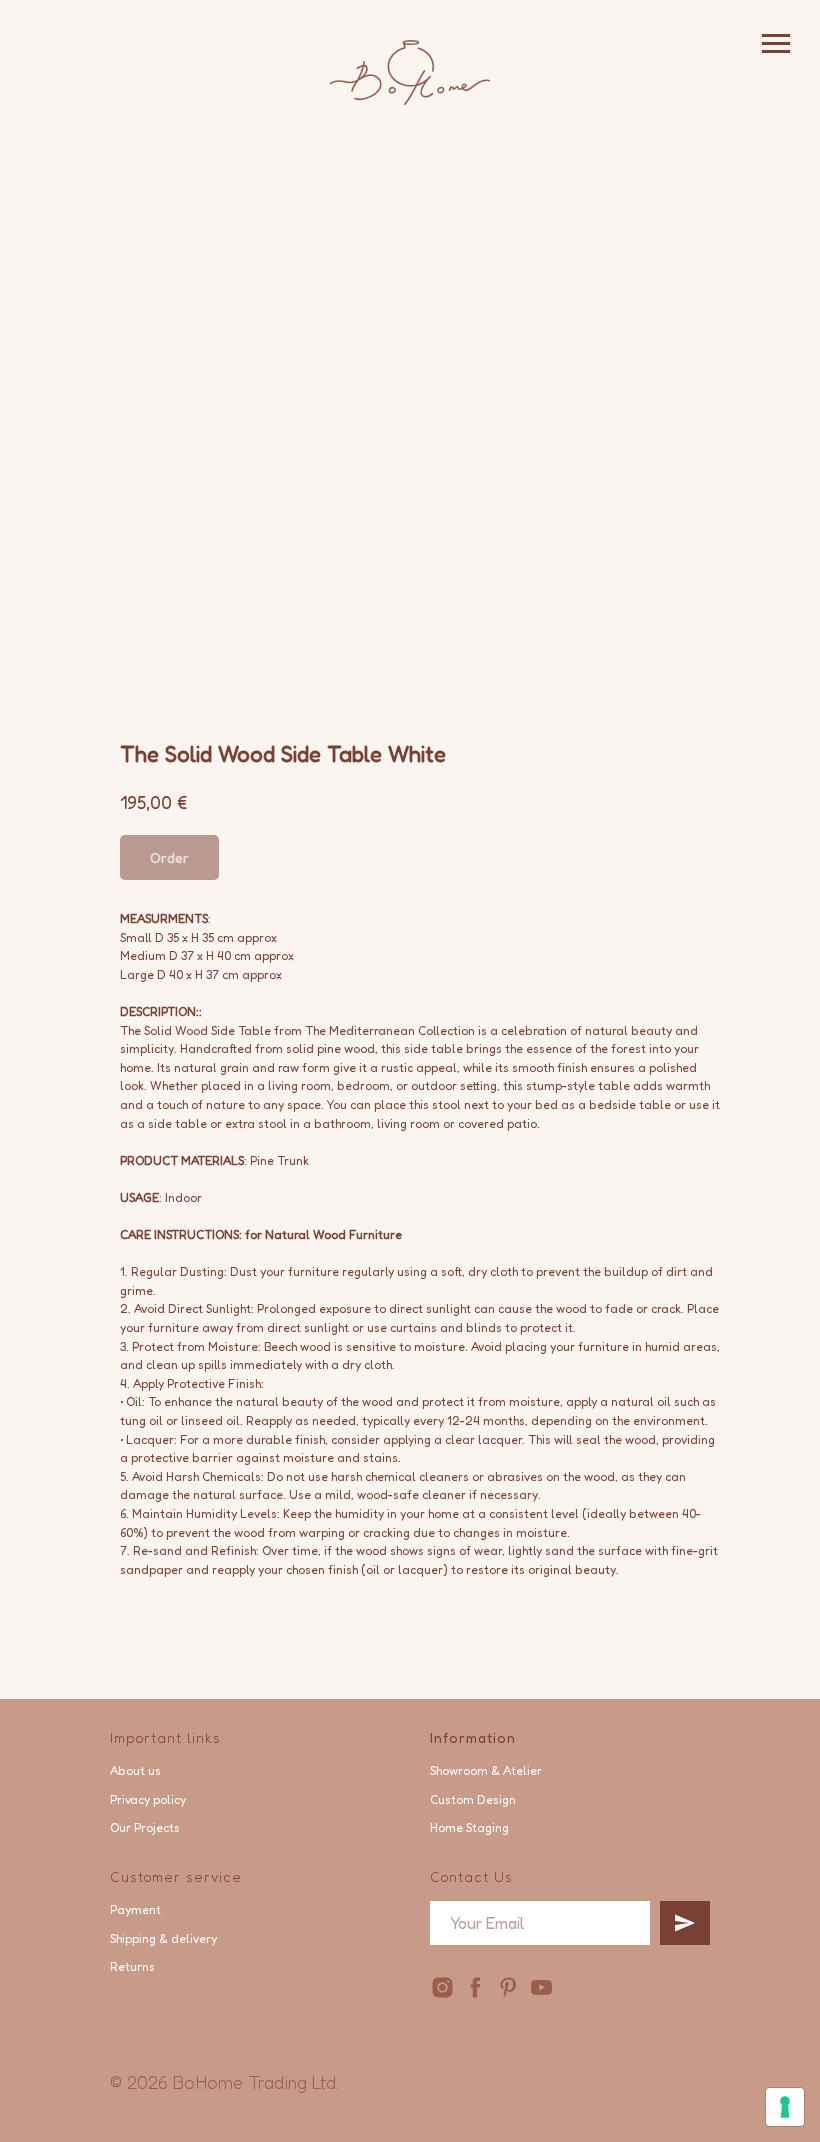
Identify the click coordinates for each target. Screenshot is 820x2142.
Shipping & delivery (163, 1938)
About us (135, 1770)
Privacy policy (148, 1799)
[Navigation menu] (776, 44)
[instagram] (442, 1987)
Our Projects (145, 1827)
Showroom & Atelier (486, 1770)
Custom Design (473, 1799)
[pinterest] (508, 1987)
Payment (135, 1909)
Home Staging (469, 1827)
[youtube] (541, 1987)
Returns (132, 1966)
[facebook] (475, 1987)
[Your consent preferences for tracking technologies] (785, 2107)
